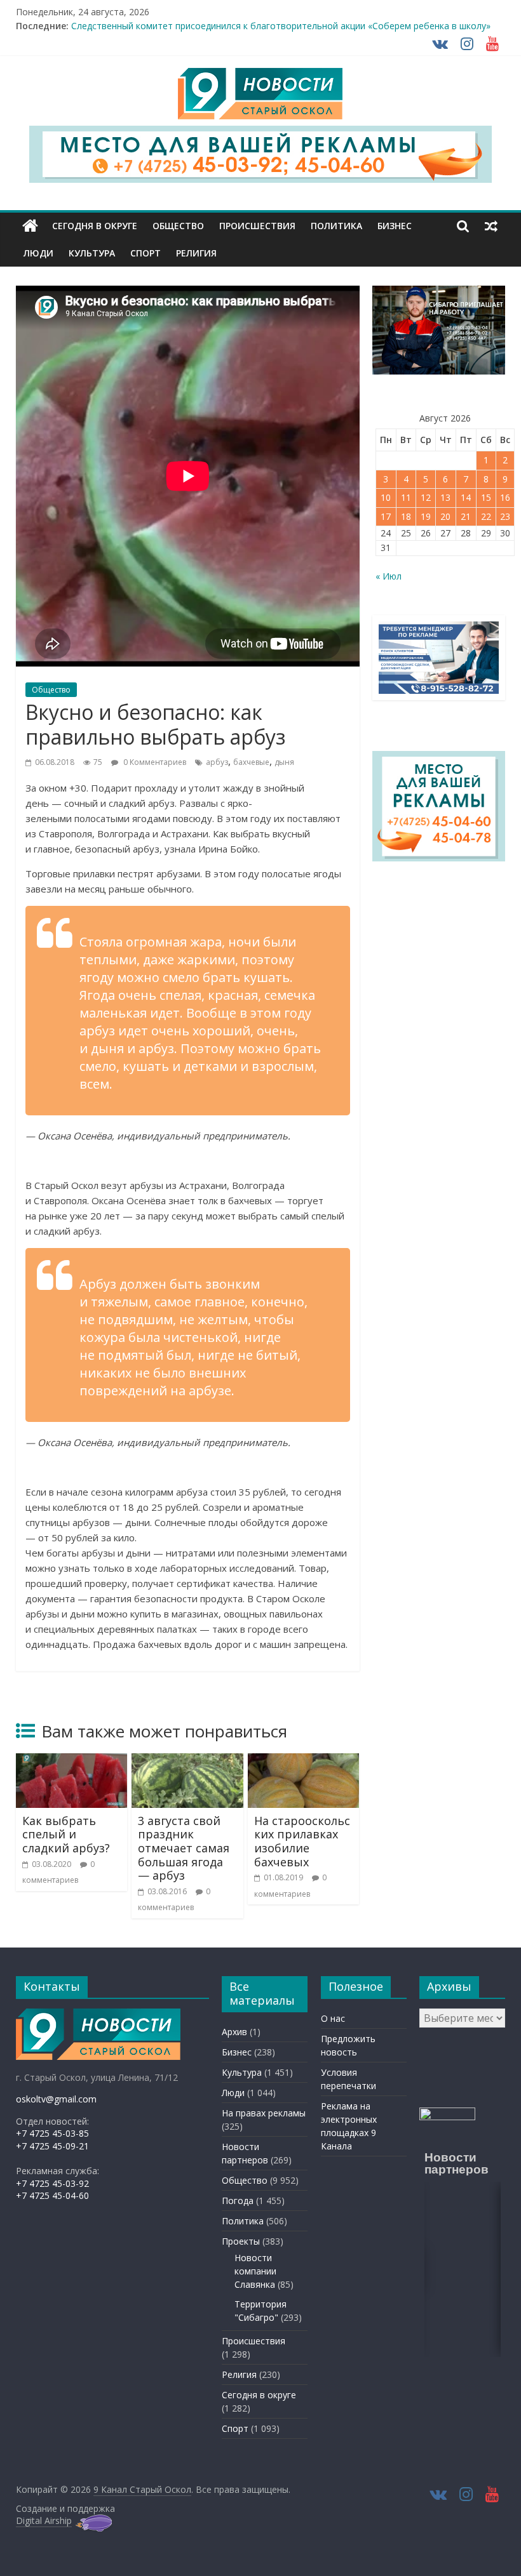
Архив (234, 2032)
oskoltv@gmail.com (56, 2099)
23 (505, 516)
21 (466, 516)
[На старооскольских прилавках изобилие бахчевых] (304, 1761)
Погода (238, 2201)
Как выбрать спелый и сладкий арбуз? (66, 1834)
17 (386, 516)
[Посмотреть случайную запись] (491, 226)
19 (426, 516)
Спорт (145, 253)
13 (445, 497)
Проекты (241, 2241)
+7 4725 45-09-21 (52, 2146)
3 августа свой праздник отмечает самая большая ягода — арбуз (184, 1848)
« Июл (389, 576)
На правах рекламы (264, 2113)
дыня (284, 762)
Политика (336, 226)
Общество (178, 226)
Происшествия (257, 226)
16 (505, 497)
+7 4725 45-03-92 (52, 2183)
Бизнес (395, 226)
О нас (333, 2018)
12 (426, 497)
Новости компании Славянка (255, 2271)
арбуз (217, 762)
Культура (92, 253)
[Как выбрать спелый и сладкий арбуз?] (72, 1761)
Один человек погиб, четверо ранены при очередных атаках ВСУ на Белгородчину (251, 23)
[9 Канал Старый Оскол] (30, 226)
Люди (38, 253)
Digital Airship (44, 2520)
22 (486, 516)
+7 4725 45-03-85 (52, 2133)
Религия (196, 253)
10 (386, 497)
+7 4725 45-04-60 (52, 2195)
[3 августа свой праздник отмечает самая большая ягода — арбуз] (187, 1761)
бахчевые (251, 762)
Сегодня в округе (95, 226)
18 (406, 516)
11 (406, 497)
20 (445, 516)
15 (486, 497)
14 (466, 497)
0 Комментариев (154, 762)
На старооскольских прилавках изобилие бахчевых (302, 1841)
